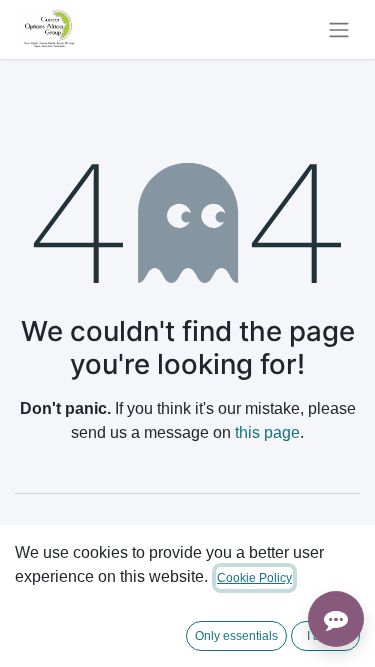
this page (267, 432)
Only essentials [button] (236, 636)
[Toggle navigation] (339, 29)
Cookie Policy (254, 578)
